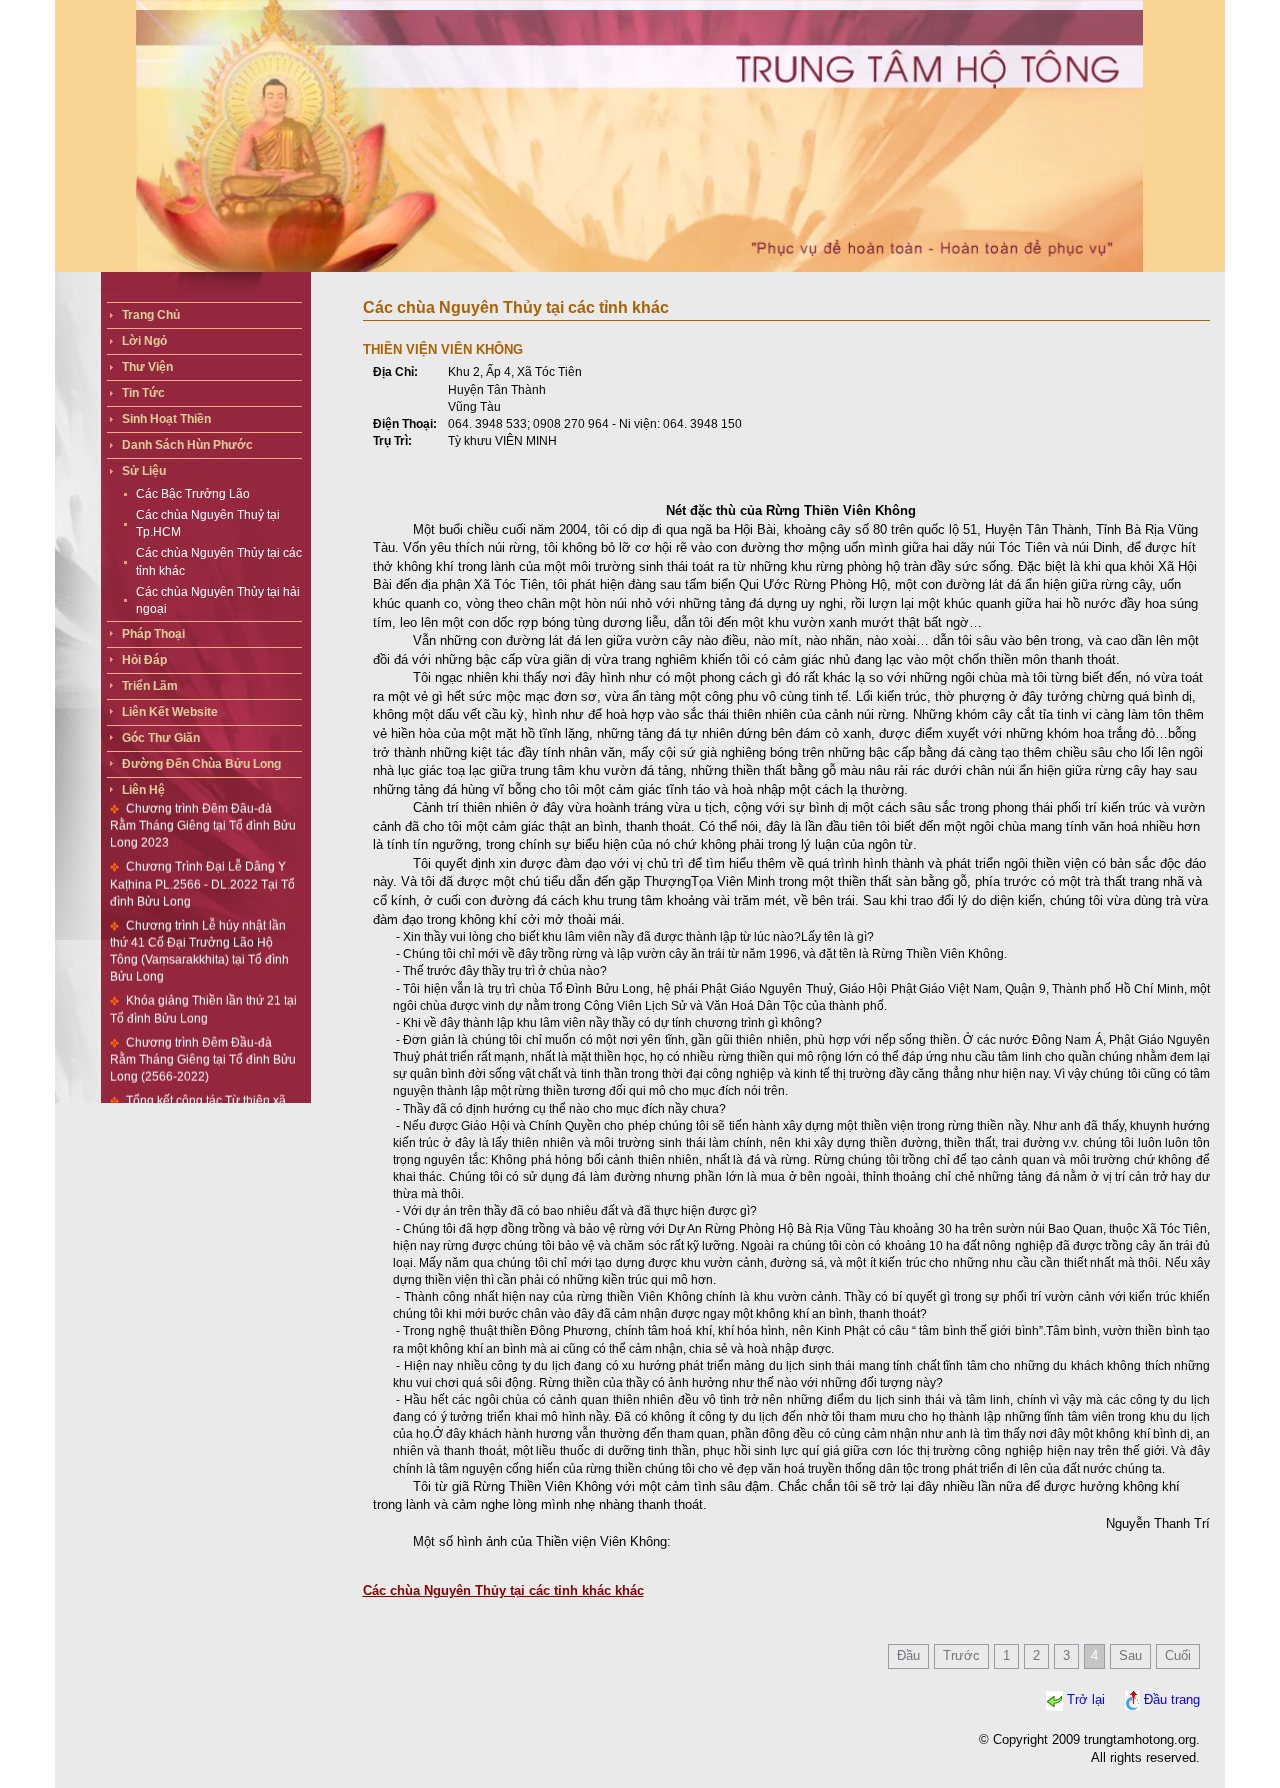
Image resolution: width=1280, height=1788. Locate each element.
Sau (1130, 1655)
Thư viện (147, 367)
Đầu (908, 1655)
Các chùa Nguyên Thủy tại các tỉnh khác (219, 561)
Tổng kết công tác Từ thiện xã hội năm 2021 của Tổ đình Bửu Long (198, 1093)
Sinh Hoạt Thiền (166, 419)
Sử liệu (144, 471)
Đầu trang (1172, 1699)
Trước (961, 1655)
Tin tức (143, 393)
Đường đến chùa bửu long (201, 764)
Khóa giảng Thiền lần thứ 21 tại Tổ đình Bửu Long (203, 985)
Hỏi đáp (144, 660)
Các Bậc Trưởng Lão (193, 494)
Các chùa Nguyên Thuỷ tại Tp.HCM (208, 523)
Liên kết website (170, 712)
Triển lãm (150, 686)
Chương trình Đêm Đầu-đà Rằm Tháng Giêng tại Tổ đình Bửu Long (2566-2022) (203, 1035)
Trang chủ (151, 315)
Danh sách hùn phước (187, 445)
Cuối (1178, 1655)
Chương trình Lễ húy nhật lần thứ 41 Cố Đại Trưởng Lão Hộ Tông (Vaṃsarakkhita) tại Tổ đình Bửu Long (199, 926)
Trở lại (1086, 1699)
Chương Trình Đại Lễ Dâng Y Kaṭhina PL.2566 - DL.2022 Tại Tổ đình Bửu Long (202, 860)
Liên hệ (143, 790)
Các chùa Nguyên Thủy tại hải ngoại (218, 600)
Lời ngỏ (144, 341)
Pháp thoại (153, 634)
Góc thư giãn (161, 738)
